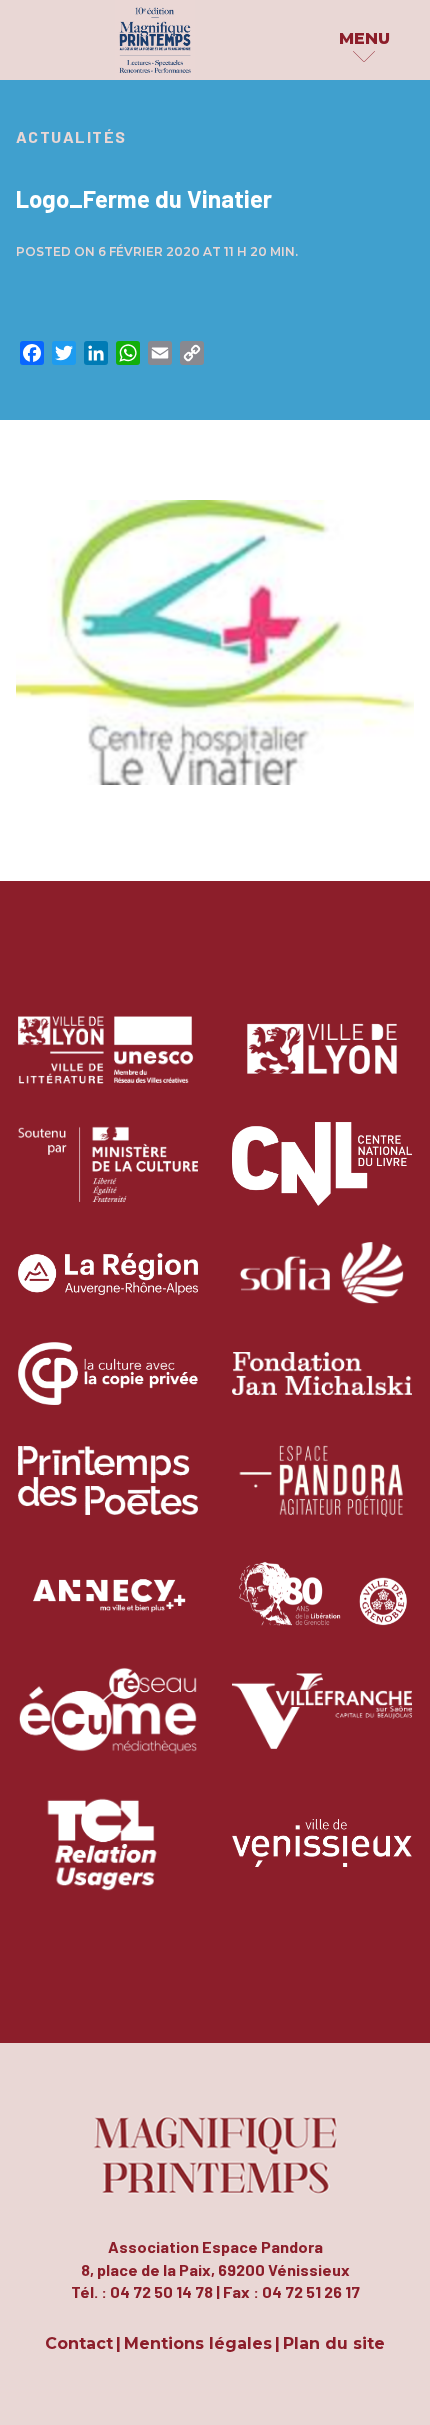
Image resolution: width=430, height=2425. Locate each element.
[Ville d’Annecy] (108, 1610)
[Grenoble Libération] (322, 1610)
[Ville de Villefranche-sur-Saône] (322, 1725)
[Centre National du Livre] (322, 1178)
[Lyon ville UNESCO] (108, 1064)
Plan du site (334, 2344)
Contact (79, 2344)
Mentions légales (198, 2344)
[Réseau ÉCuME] (108, 1725)
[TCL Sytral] (108, 1858)
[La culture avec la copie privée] (108, 1388)
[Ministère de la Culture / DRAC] (108, 1178)
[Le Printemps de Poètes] (108, 1495)
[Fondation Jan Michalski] (322, 1388)
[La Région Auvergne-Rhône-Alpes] (108, 1288)
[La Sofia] (322, 1288)
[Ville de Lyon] (322, 1064)
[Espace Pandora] (322, 1495)
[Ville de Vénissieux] (322, 1858)
